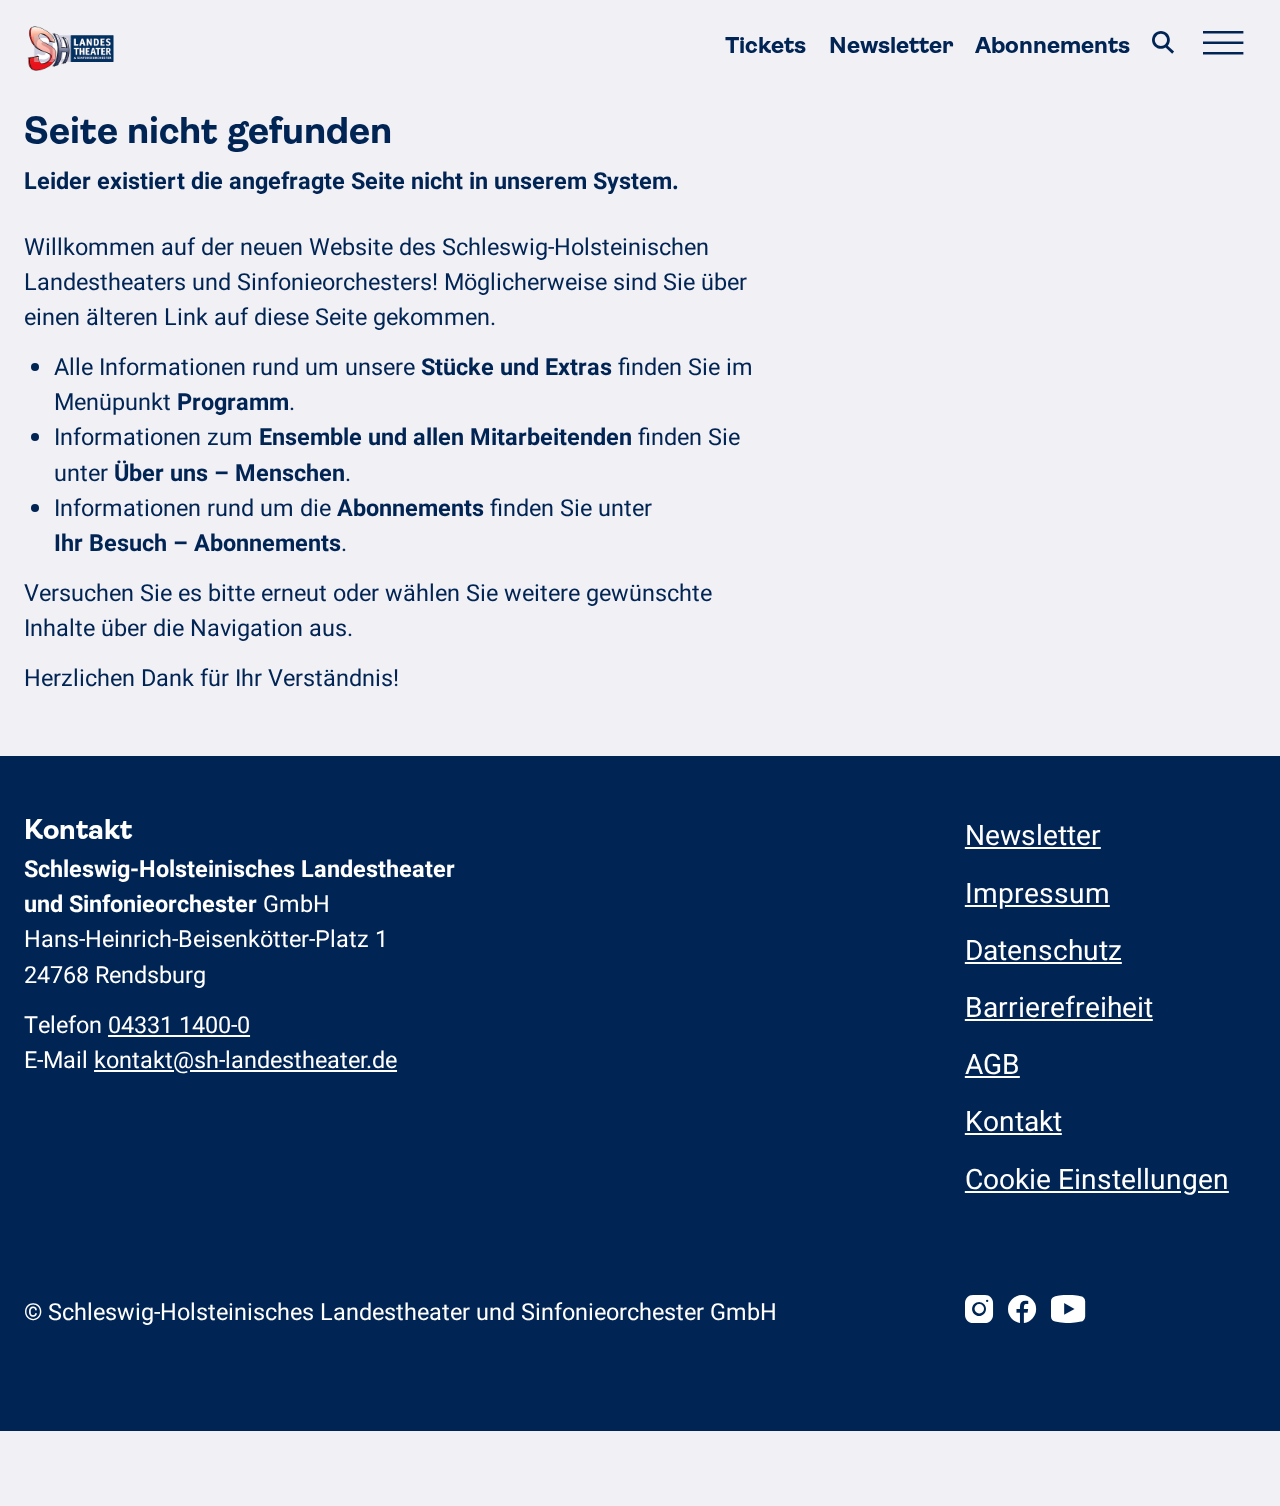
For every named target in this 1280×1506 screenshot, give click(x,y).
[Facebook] (1022, 1312)
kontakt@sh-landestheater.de (245, 1060)
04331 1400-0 (179, 1025)
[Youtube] (1068, 1312)
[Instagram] (979, 1312)
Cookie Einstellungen (1097, 1180)
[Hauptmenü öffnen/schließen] (1222, 46)
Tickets (765, 45)
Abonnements (1052, 45)
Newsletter (891, 45)
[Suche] (1163, 46)
